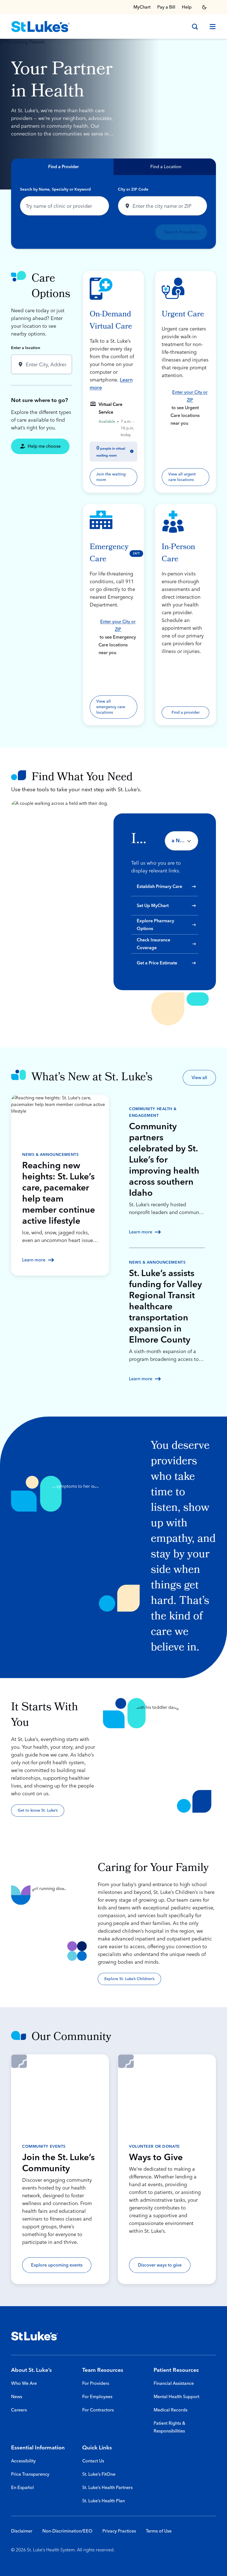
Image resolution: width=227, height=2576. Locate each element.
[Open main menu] (210, 27)
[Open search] (195, 27)
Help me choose (44, 446)
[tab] (62, 167)
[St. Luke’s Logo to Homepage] (40, 27)
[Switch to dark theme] (204, 7)
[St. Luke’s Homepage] (35, 2336)
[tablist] (114, 167)
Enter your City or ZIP (190, 396)
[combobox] (65, 206)
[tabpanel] (114, 212)
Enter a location (26, 348)
